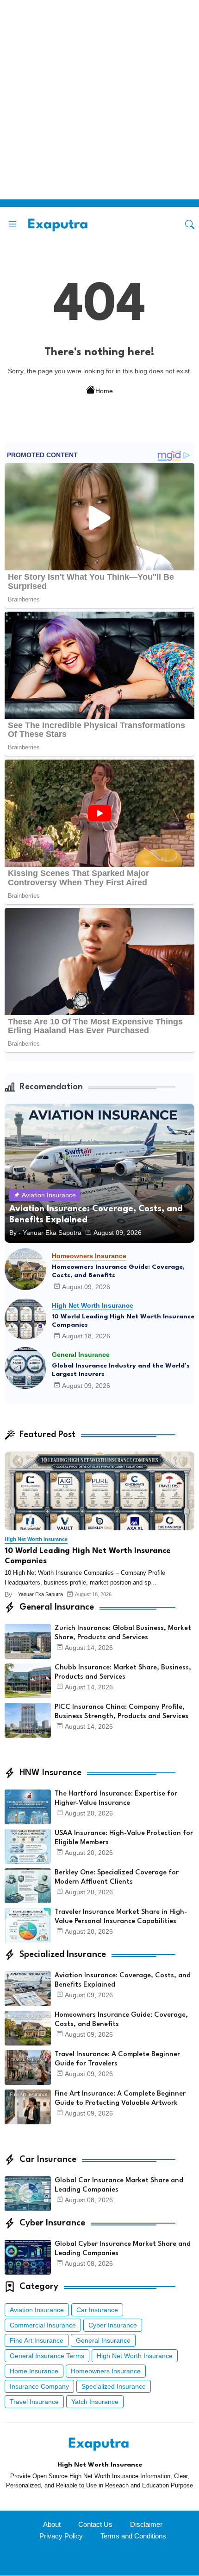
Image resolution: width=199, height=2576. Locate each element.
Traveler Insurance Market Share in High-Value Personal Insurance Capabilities (121, 1917)
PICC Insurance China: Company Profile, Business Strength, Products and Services (121, 1712)
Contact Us (95, 2524)
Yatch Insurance (95, 2402)
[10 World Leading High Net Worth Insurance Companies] (25, 1319)
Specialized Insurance (114, 2386)
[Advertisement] (99, 100)
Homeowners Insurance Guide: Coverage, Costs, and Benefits (118, 1271)
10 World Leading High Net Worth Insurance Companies (123, 1321)
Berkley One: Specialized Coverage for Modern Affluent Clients (117, 1877)
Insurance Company (39, 2386)
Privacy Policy (61, 2536)
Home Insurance (34, 2371)
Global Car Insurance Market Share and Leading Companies (119, 2185)
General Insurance (103, 2340)
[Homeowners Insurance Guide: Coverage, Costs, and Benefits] (25, 1269)
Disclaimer (146, 2524)
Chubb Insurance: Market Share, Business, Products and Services (123, 1672)
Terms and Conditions (133, 2536)
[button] (190, 224)
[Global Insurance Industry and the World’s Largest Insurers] (25, 1368)
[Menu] (12, 224)
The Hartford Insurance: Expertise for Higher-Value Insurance (116, 1799)
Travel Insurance (34, 2402)
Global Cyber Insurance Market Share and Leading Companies (123, 2249)
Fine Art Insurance (37, 2340)
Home (104, 391)
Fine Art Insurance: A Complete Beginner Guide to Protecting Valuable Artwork (120, 2099)
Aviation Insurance (37, 2310)
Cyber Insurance (113, 2325)
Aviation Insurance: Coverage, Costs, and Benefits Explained (123, 1980)
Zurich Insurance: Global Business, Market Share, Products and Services (123, 1633)
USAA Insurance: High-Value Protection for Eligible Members (124, 1838)
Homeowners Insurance (106, 2371)
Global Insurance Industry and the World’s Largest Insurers (121, 1370)
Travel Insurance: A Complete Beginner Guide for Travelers (117, 2059)
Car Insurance (97, 2310)
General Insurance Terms (47, 2356)
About (52, 2524)
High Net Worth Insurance (135, 2356)
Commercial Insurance (43, 2325)
